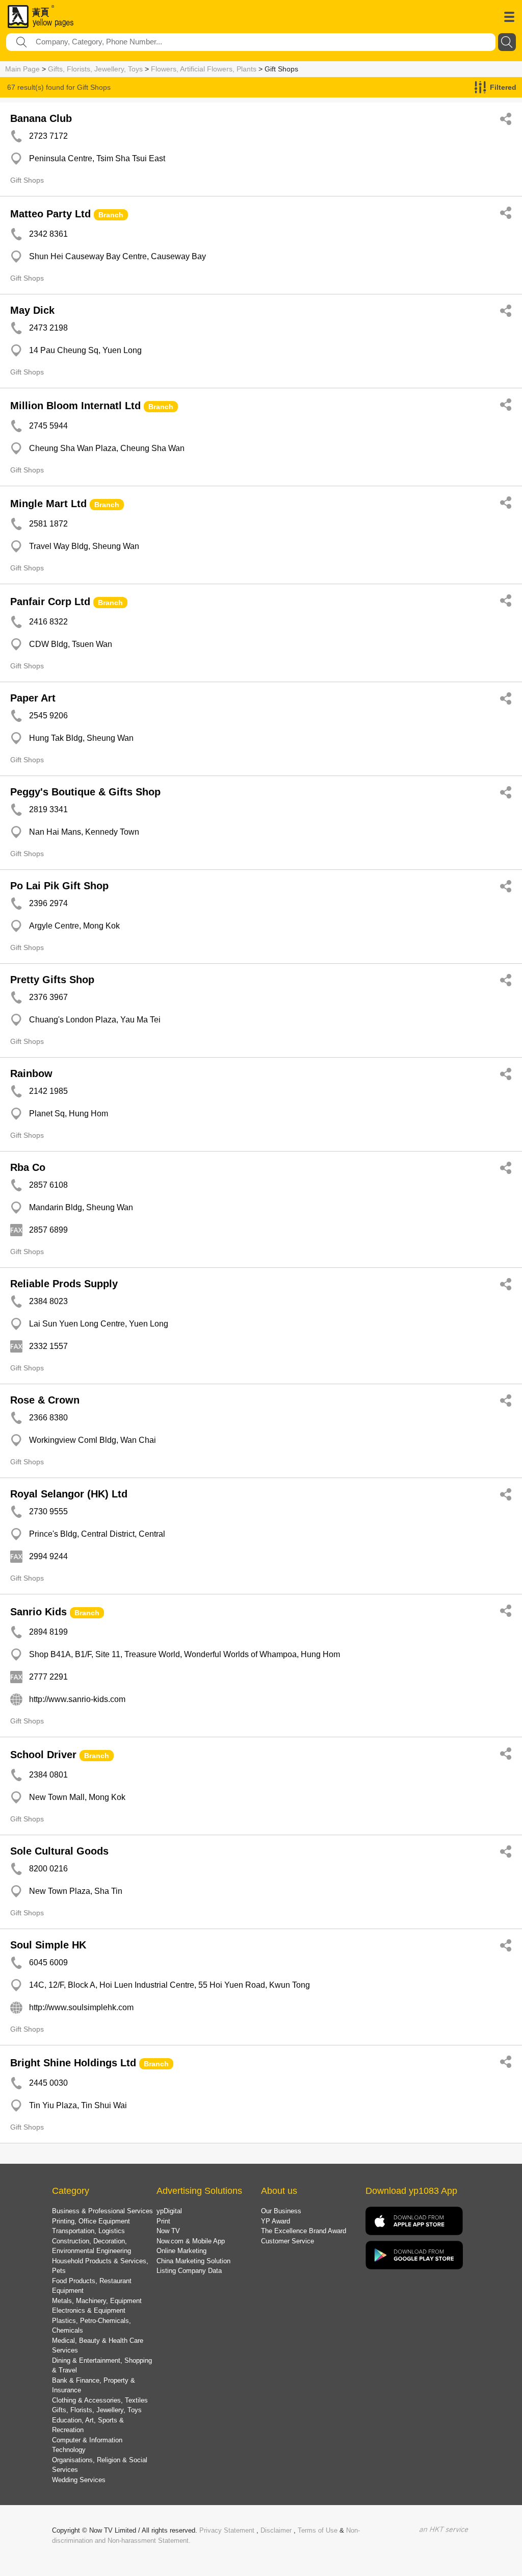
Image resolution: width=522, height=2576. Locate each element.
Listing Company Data (189, 2271)
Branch (111, 215)
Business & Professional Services (102, 2211)
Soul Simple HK (48, 1945)
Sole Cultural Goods (59, 1851)
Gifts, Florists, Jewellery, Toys (95, 69)
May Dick (32, 310)
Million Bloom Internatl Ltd (75, 406)
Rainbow (31, 1073)
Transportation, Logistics (88, 2231)
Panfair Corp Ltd (50, 602)
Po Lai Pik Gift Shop (59, 886)
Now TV (168, 2231)
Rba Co (28, 1167)
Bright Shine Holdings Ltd (73, 2063)
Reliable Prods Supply (64, 1284)
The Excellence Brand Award (304, 2231)
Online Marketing (181, 2251)
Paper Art (33, 698)
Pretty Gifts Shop (52, 980)
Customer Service (288, 2241)
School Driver (43, 1755)
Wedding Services (79, 2480)
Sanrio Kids (38, 1612)
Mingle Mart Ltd (48, 504)
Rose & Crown (45, 1400)
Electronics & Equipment (89, 2310)
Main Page (22, 69)
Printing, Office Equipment (91, 2221)
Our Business (281, 2211)
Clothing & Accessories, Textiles (100, 2400)
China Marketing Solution (193, 2261)
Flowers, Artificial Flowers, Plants (204, 69)
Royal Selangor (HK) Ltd (69, 1494)
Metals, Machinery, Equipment (97, 2301)
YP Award (276, 2221)
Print (163, 2221)
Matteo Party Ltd (50, 214)
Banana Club (41, 118)
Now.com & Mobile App (191, 2241)
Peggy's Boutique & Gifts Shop (85, 792)
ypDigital (169, 2211)
